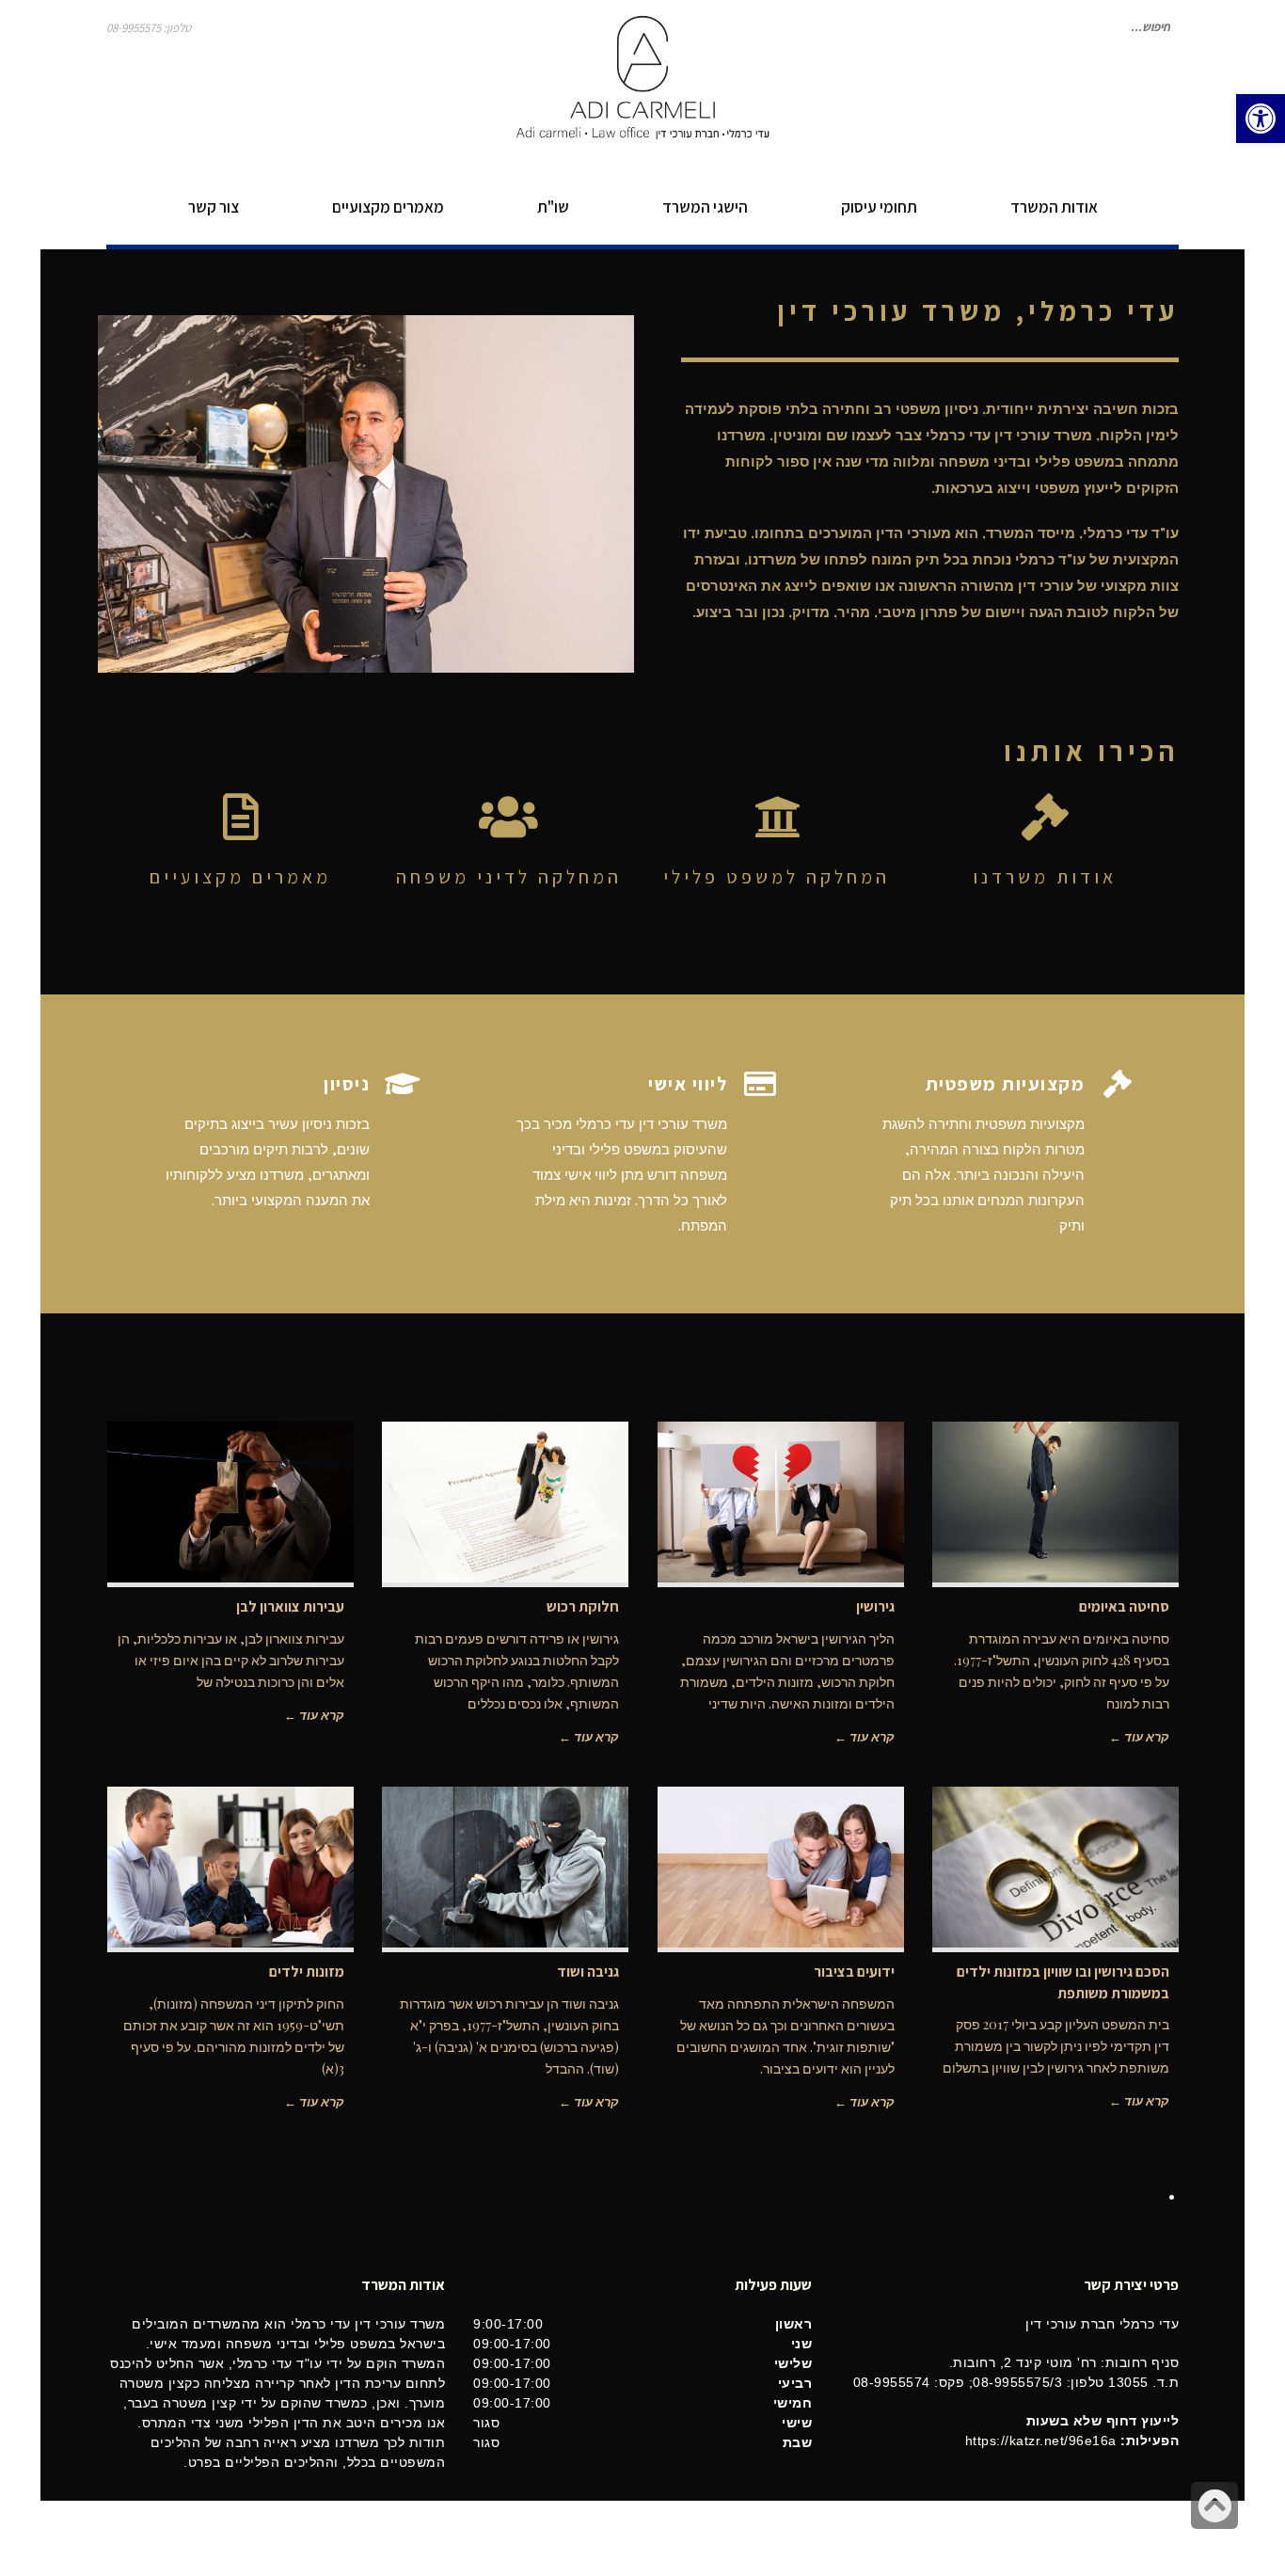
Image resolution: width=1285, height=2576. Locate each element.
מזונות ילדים (307, 1972)
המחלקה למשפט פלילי (777, 877)
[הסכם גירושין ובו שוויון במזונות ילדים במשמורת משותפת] (1056, 1867)
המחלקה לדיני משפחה (509, 877)
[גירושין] (781, 1502)
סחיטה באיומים (1124, 1606)
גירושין (875, 1606)
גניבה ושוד (588, 1972)
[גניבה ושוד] (506, 1867)
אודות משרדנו (1045, 877)
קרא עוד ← (1139, 1736)
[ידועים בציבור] (781, 1867)
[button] (1261, 119)
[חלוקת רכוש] (506, 1502)
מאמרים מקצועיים (240, 877)
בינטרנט (127, 2538)
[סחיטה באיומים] (1056, 1502)
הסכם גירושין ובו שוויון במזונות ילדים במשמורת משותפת (1063, 1982)
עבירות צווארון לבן (290, 1606)
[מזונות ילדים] (231, 1867)
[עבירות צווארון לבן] (231, 1502)
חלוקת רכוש (583, 1606)
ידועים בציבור (854, 1972)
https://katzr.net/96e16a (1041, 2441)
